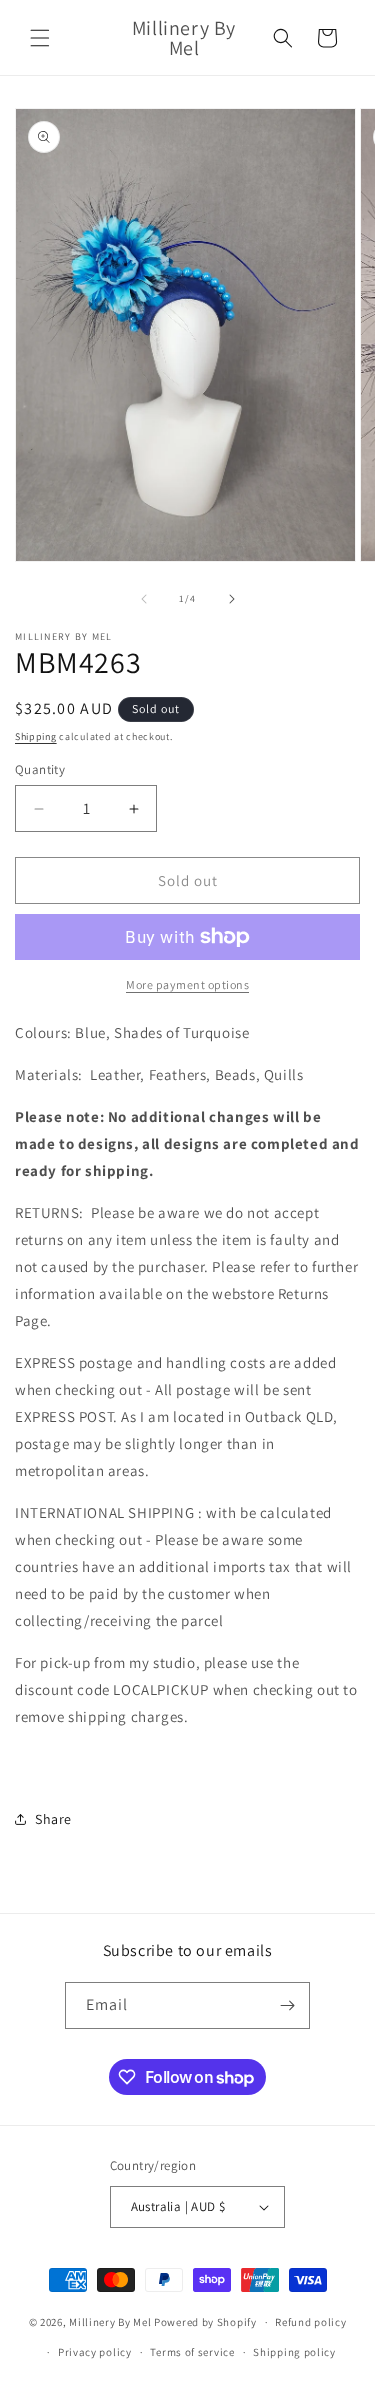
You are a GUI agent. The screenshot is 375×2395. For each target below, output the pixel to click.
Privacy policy (95, 2352)
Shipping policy (294, 2352)
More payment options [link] (187, 984)
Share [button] (53, 1819)
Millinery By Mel (110, 2322)
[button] (40, 38)
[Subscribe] (287, 2005)
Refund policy (310, 2322)
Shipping (36, 736)
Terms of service (192, 2352)
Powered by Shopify (205, 2322)
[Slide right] (232, 599)
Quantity (40, 769)
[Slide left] (144, 599)
